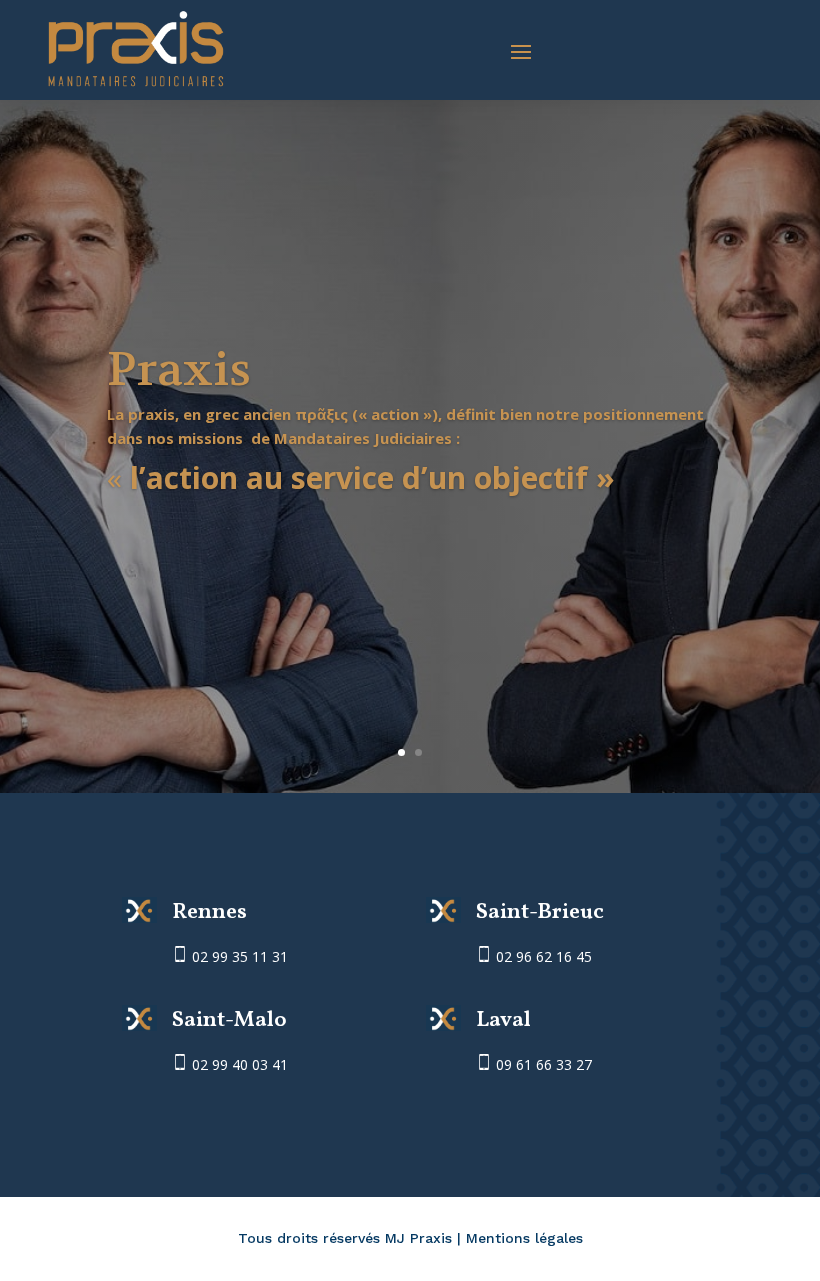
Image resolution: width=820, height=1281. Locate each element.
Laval (503, 1020)
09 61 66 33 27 (542, 1064)
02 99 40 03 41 (240, 1064)
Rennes (209, 912)
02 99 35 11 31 (240, 956)
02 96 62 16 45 (542, 956)
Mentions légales (524, 1238)
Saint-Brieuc (540, 912)
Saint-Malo (229, 1020)
